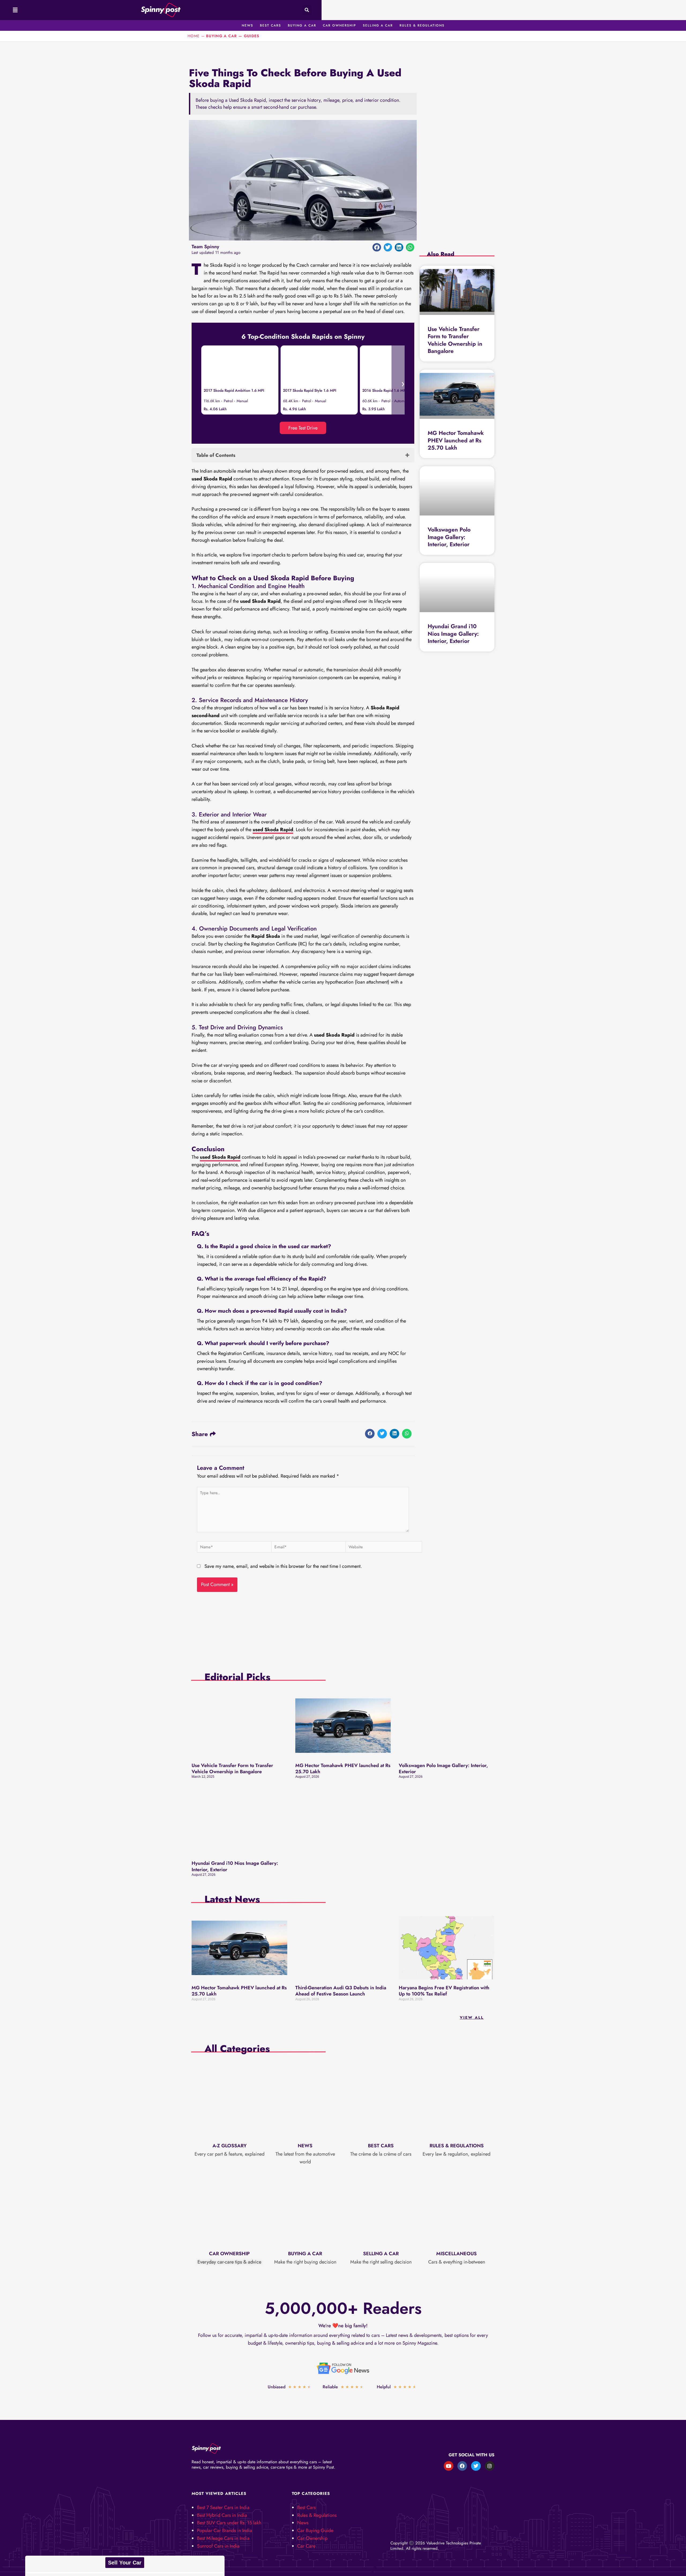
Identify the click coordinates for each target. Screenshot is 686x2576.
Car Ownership (229, 2254)
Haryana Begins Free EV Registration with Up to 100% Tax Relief (444, 1991)
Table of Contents (216, 455)
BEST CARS (271, 25)
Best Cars (381, 2146)
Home (194, 36)
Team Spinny (205, 247)
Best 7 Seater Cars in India (223, 2507)
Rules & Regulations (457, 2146)
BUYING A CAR (302, 25)
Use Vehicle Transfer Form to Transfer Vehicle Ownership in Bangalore (455, 340)
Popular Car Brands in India (225, 2530)
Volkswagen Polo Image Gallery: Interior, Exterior (449, 537)
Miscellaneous (456, 2254)
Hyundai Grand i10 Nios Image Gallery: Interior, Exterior (453, 634)
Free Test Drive (303, 428)
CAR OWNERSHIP (340, 25)
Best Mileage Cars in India (223, 2538)
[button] (14, 10)
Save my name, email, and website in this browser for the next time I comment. (283, 1566)
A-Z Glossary (230, 2146)
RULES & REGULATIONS (422, 25)
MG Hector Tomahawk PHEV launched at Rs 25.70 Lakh (456, 440)
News (305, 2146)
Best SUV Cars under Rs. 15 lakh (229, 2523)
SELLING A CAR (378, 25)
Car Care (306, 2546)
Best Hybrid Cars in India (222, 2515)
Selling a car (381, 2254)
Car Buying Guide (315, 2530)
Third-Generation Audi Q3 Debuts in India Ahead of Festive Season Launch (341, 1991)
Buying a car (305, 2254)
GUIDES (252, 36)
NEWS (247, 25)
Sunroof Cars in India (218, 2546)
